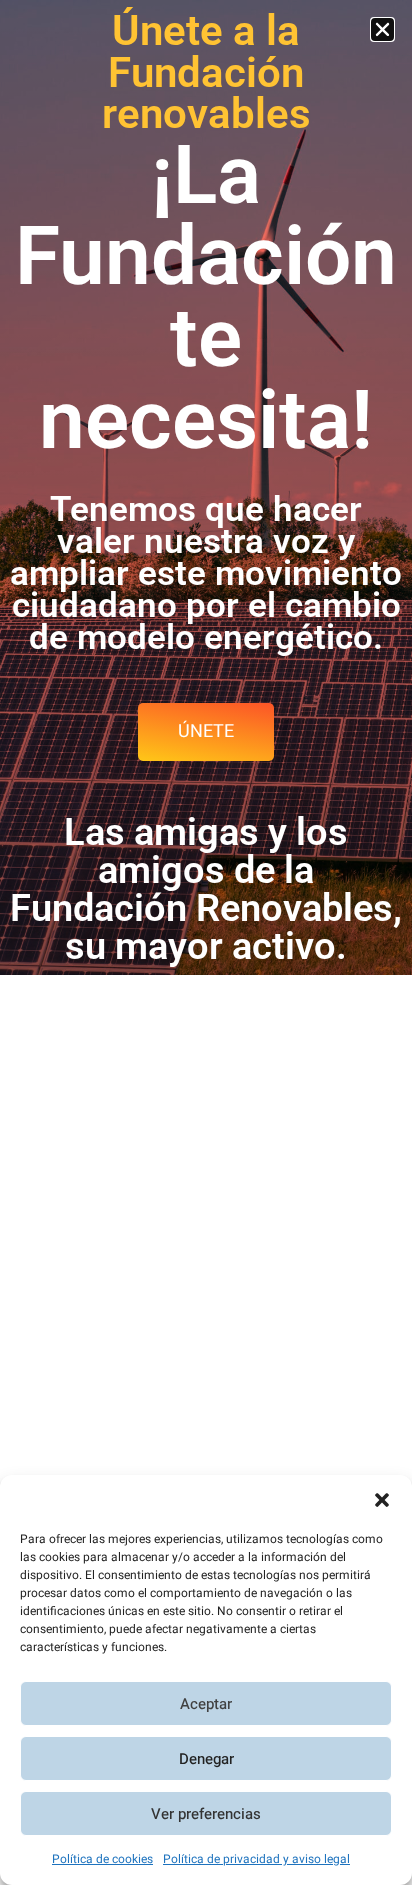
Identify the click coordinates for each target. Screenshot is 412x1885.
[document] (206, 942)
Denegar (206, 1759)
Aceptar (206, 1704)
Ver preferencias (206, 1814)
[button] (382, 1500)
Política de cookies (102, 1859)
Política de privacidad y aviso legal (256, 1859)
